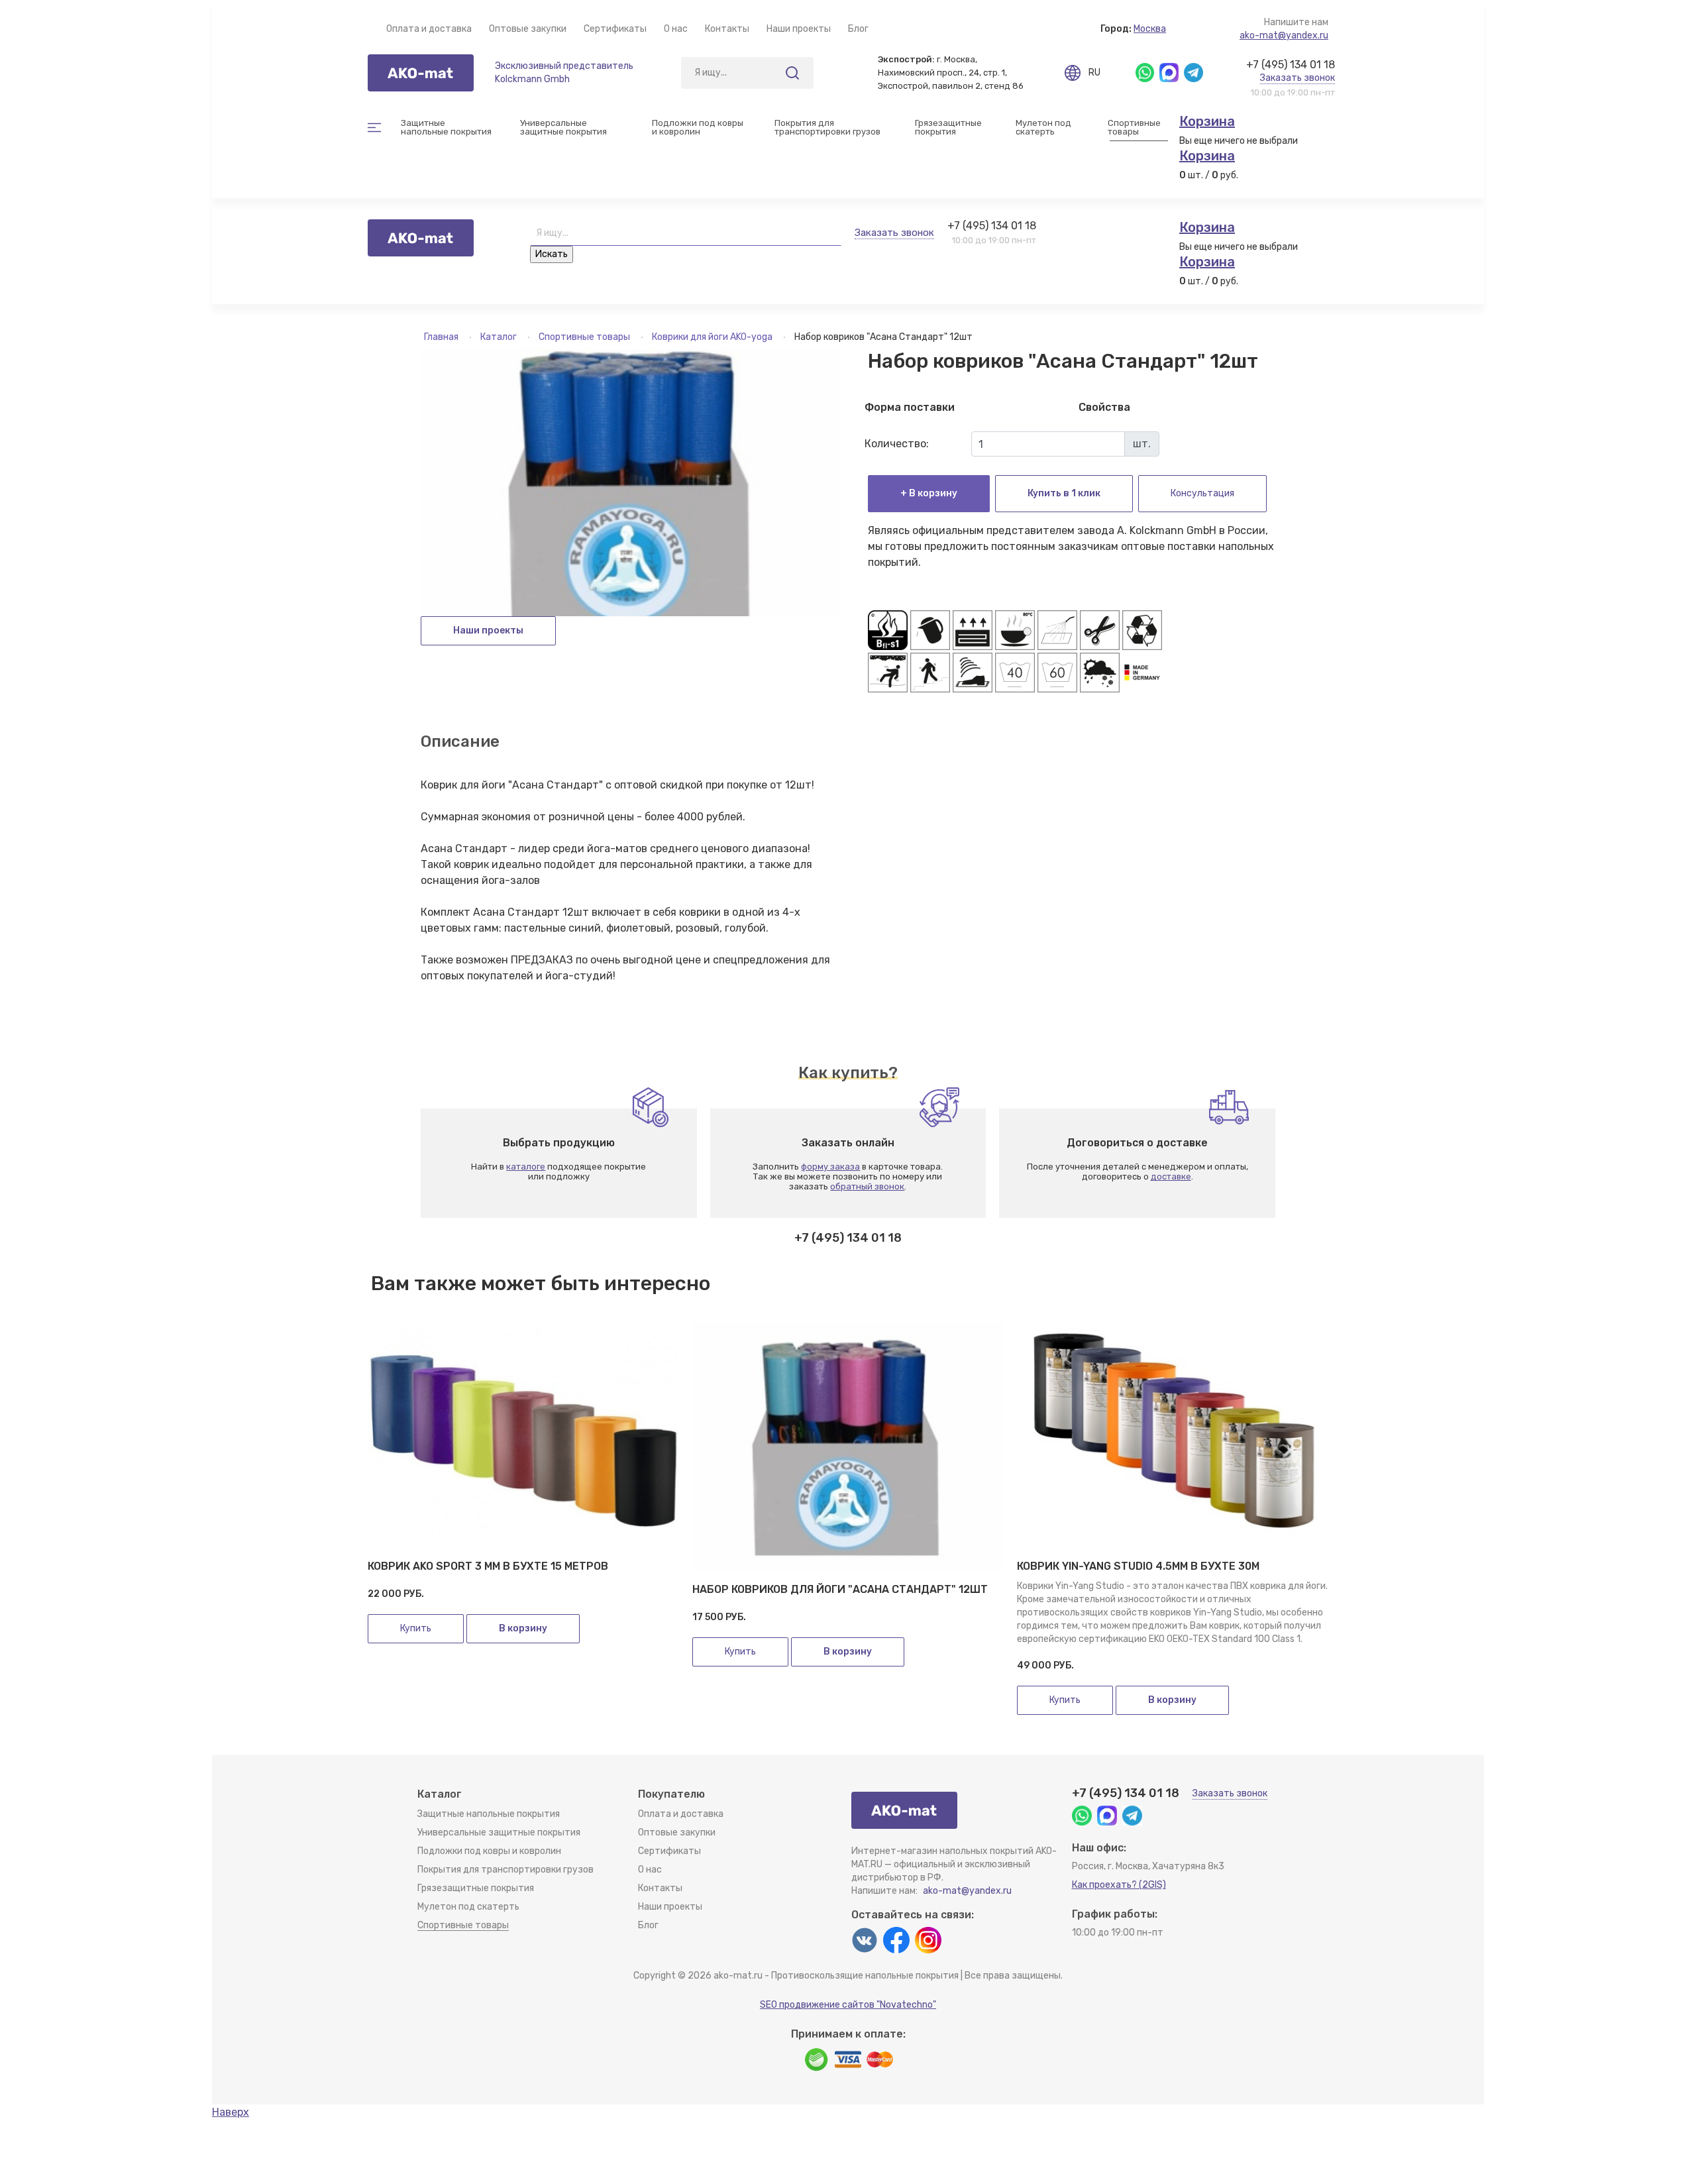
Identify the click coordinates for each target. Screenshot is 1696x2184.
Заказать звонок (1298, 78)
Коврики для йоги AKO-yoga (713, 337)
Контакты (727, 29)
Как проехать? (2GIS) (1119, 1885)
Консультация (1202, 493)
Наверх (231, 2112)
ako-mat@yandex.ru (1284, 35)
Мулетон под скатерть (1044, 127)
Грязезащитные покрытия (476, 1888)
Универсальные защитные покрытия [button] (563, 127)
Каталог (500, 337)
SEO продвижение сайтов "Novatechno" (848, 2005)
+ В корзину (929, 493)
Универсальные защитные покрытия (499, 1832)
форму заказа (830, 1167)
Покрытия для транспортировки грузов (827, 127)
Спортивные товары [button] (1135, 127)
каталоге (526, 1167)
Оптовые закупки (528, 29)
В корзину (523, 1628)
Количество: (897, 444)
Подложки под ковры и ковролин (489, 1851)
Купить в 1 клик (1064, 493)
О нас (676, 29)
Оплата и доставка (429, 29)
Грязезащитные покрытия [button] (949, 127)
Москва (1150, 29)
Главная (442, 337)
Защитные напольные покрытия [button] (446, 127)
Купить (416, 1628)
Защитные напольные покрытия (489, 1814)
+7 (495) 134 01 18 (1291, 65)
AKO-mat (421, 73)
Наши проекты (799, 29)
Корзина (1207, 121)
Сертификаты (615, 29)
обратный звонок (867, 1186)
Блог (858, 29)
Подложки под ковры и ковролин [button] (699, 127)
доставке (1171, 1176)
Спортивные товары (585, 337)
